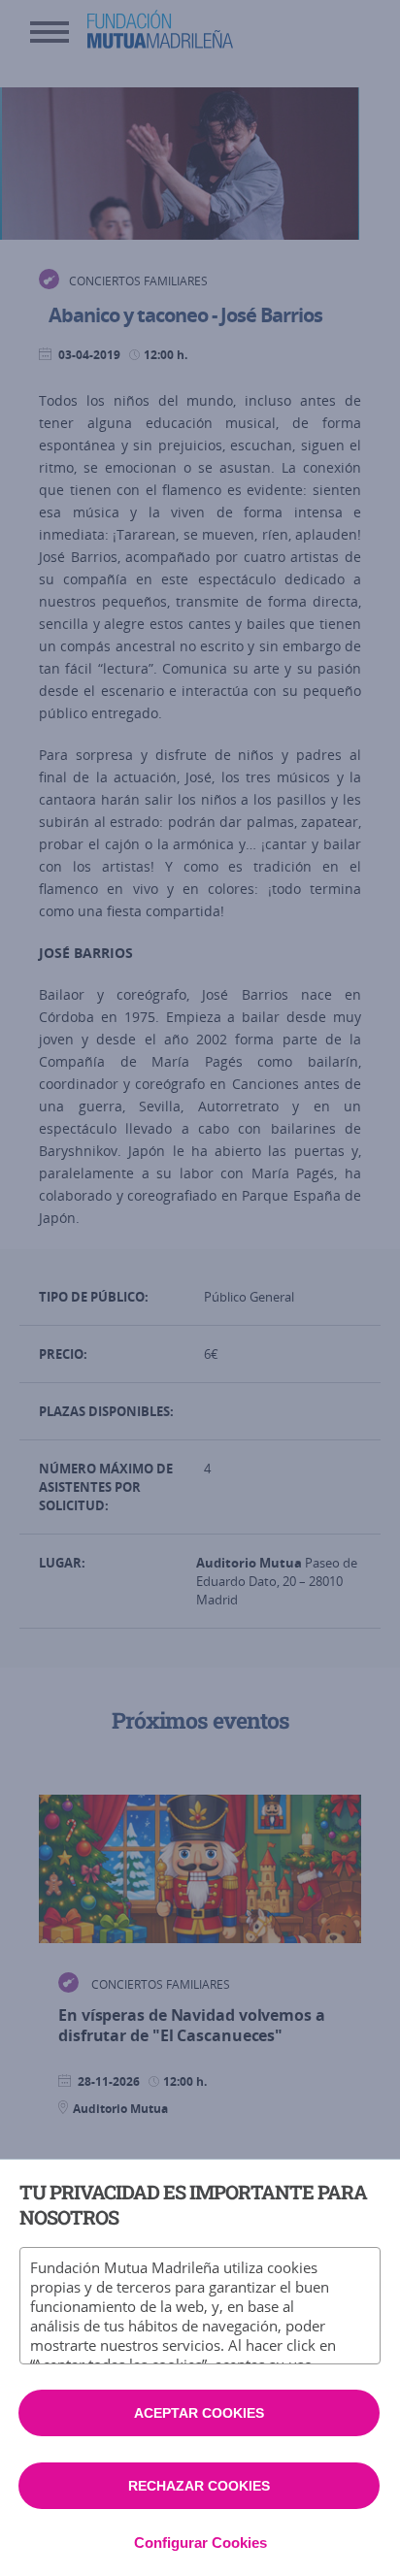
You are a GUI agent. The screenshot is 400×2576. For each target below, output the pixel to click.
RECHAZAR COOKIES (199, 2486)
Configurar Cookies (200, 2543)
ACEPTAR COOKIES (199, 2413)
